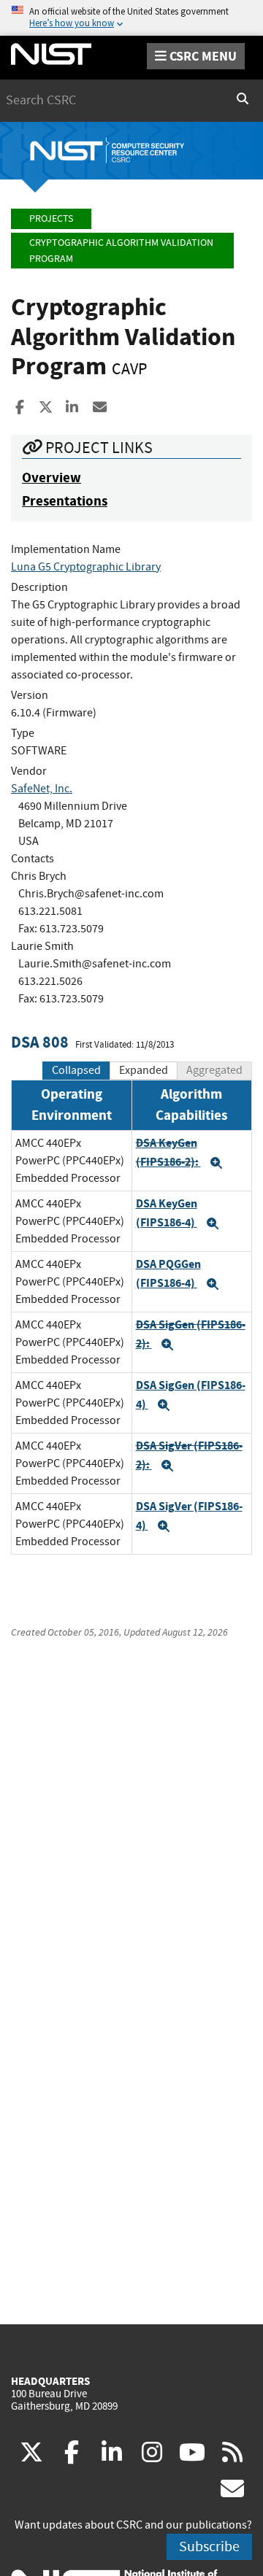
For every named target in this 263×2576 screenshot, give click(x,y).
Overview (52, 477)
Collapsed (76, 1070)
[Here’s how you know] (131, 18)
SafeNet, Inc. (42, 789)
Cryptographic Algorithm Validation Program (121, 251)
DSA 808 (40, 1042)
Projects (51, 218)
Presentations (65, 501)
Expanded (144, 1070)
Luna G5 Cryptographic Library (86, 567)
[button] (216, 1163)
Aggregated (214, 1070)
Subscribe (209, 2546)
